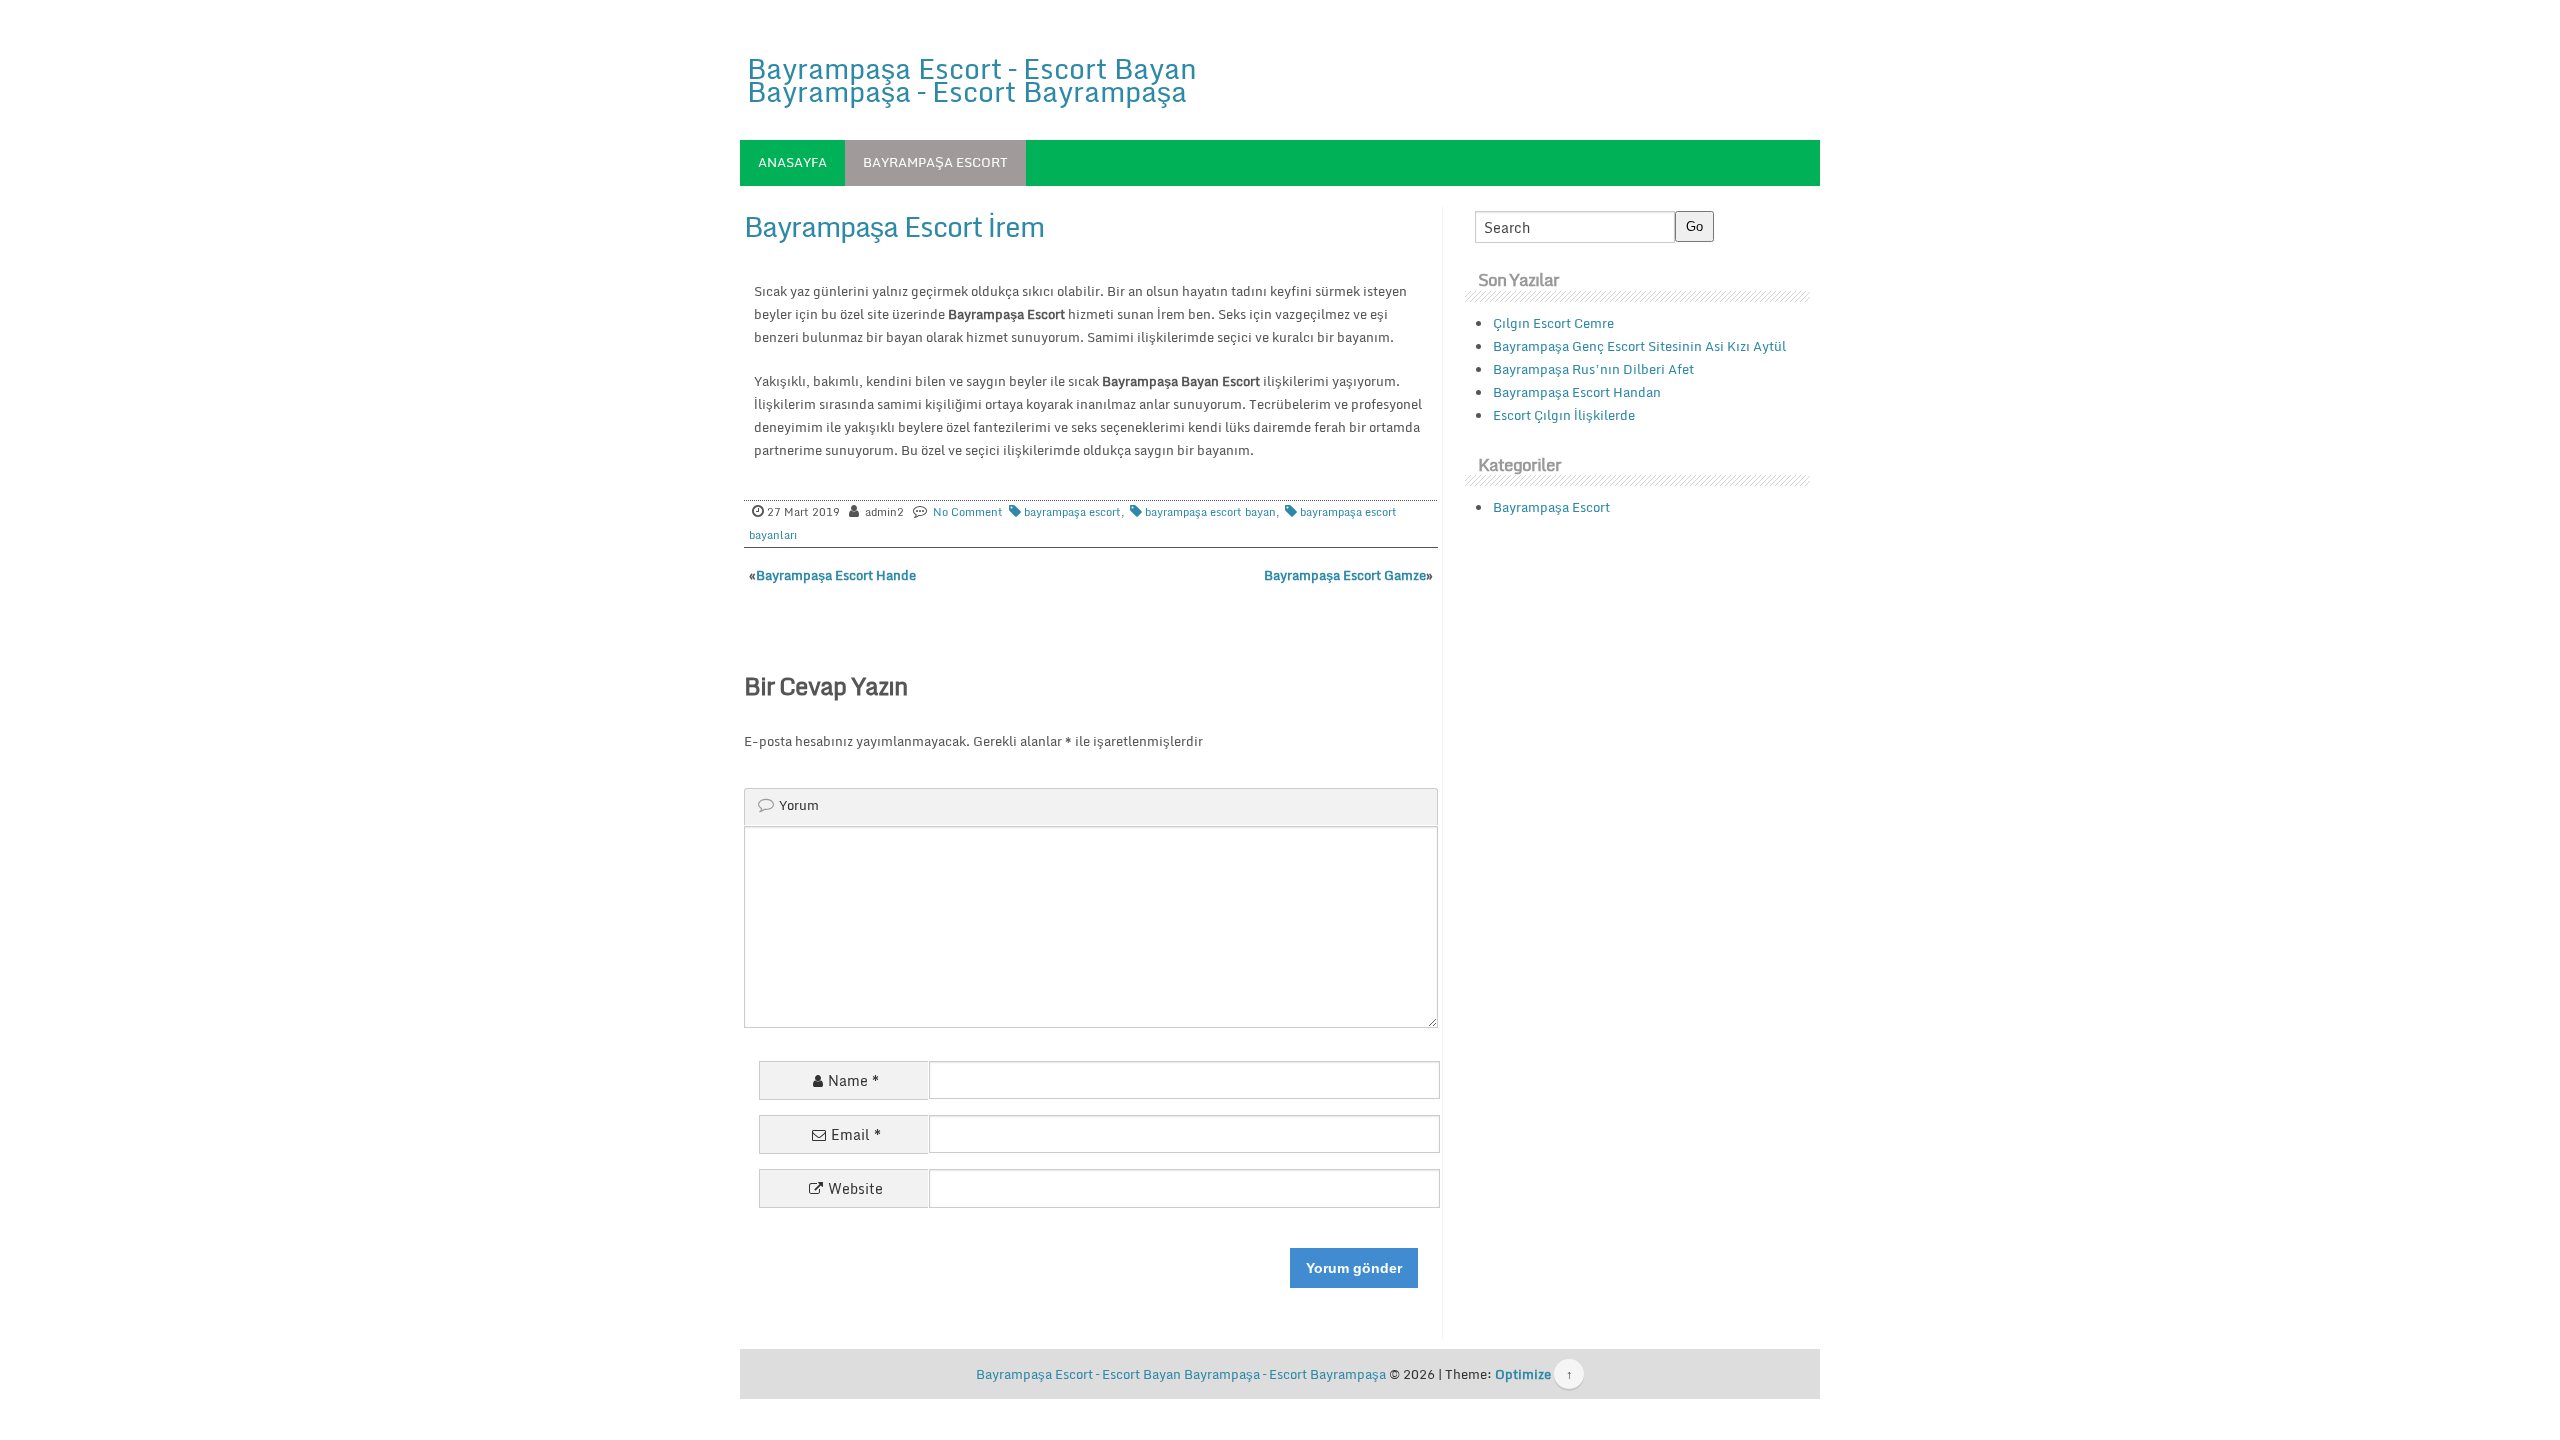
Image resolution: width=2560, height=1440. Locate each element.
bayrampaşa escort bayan (1210, 512)
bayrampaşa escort (1072, 512)
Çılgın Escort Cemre (1553, 323)
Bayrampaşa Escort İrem (894, 226)
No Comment (968, 512)
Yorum (799, 805)
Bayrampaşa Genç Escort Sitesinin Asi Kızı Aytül (1639, 346)
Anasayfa (792, 162)
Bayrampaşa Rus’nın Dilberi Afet (1593, 369)
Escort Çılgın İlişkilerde (1564, 415)
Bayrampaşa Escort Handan (1577, 392)
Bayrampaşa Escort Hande (836, 575)
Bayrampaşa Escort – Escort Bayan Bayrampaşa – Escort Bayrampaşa (972, 79)
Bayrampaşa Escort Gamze (1345, 575)
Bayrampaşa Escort (935, 162)
